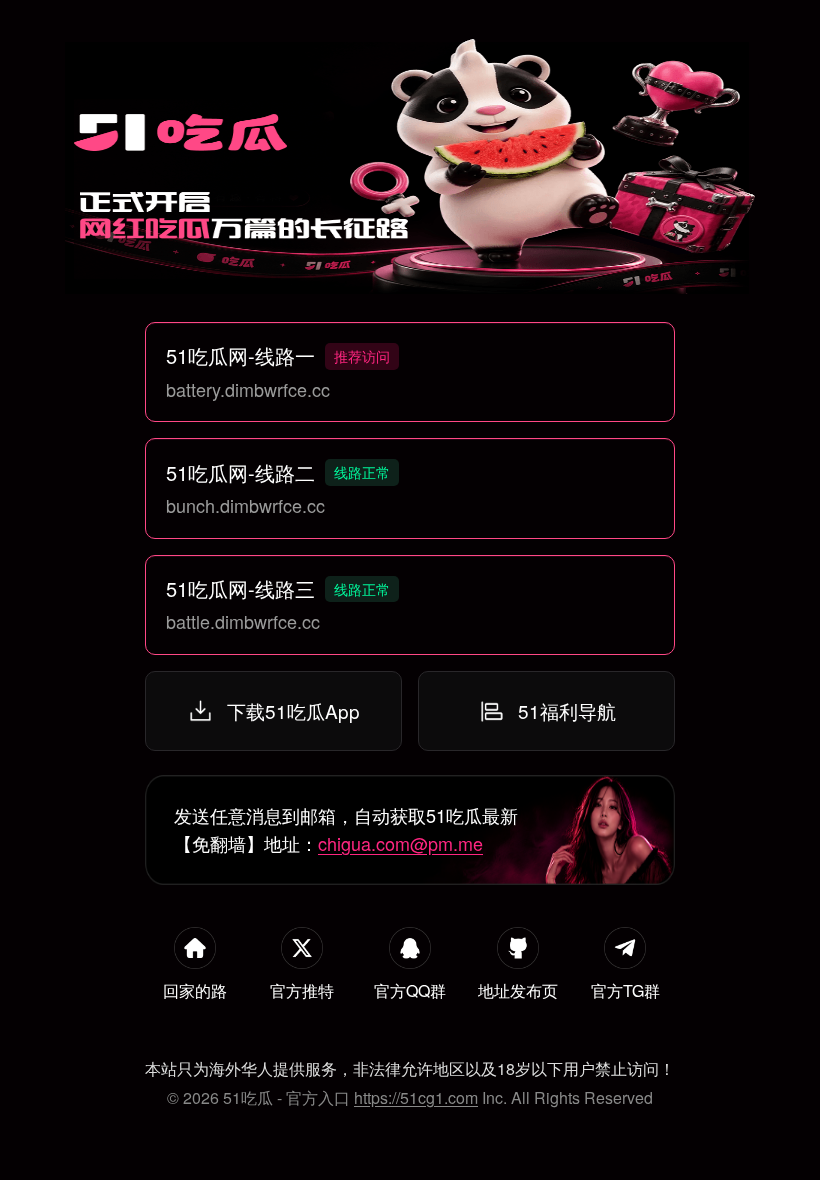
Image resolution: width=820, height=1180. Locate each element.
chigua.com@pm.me (400, 843)
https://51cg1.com (416, 1097)
